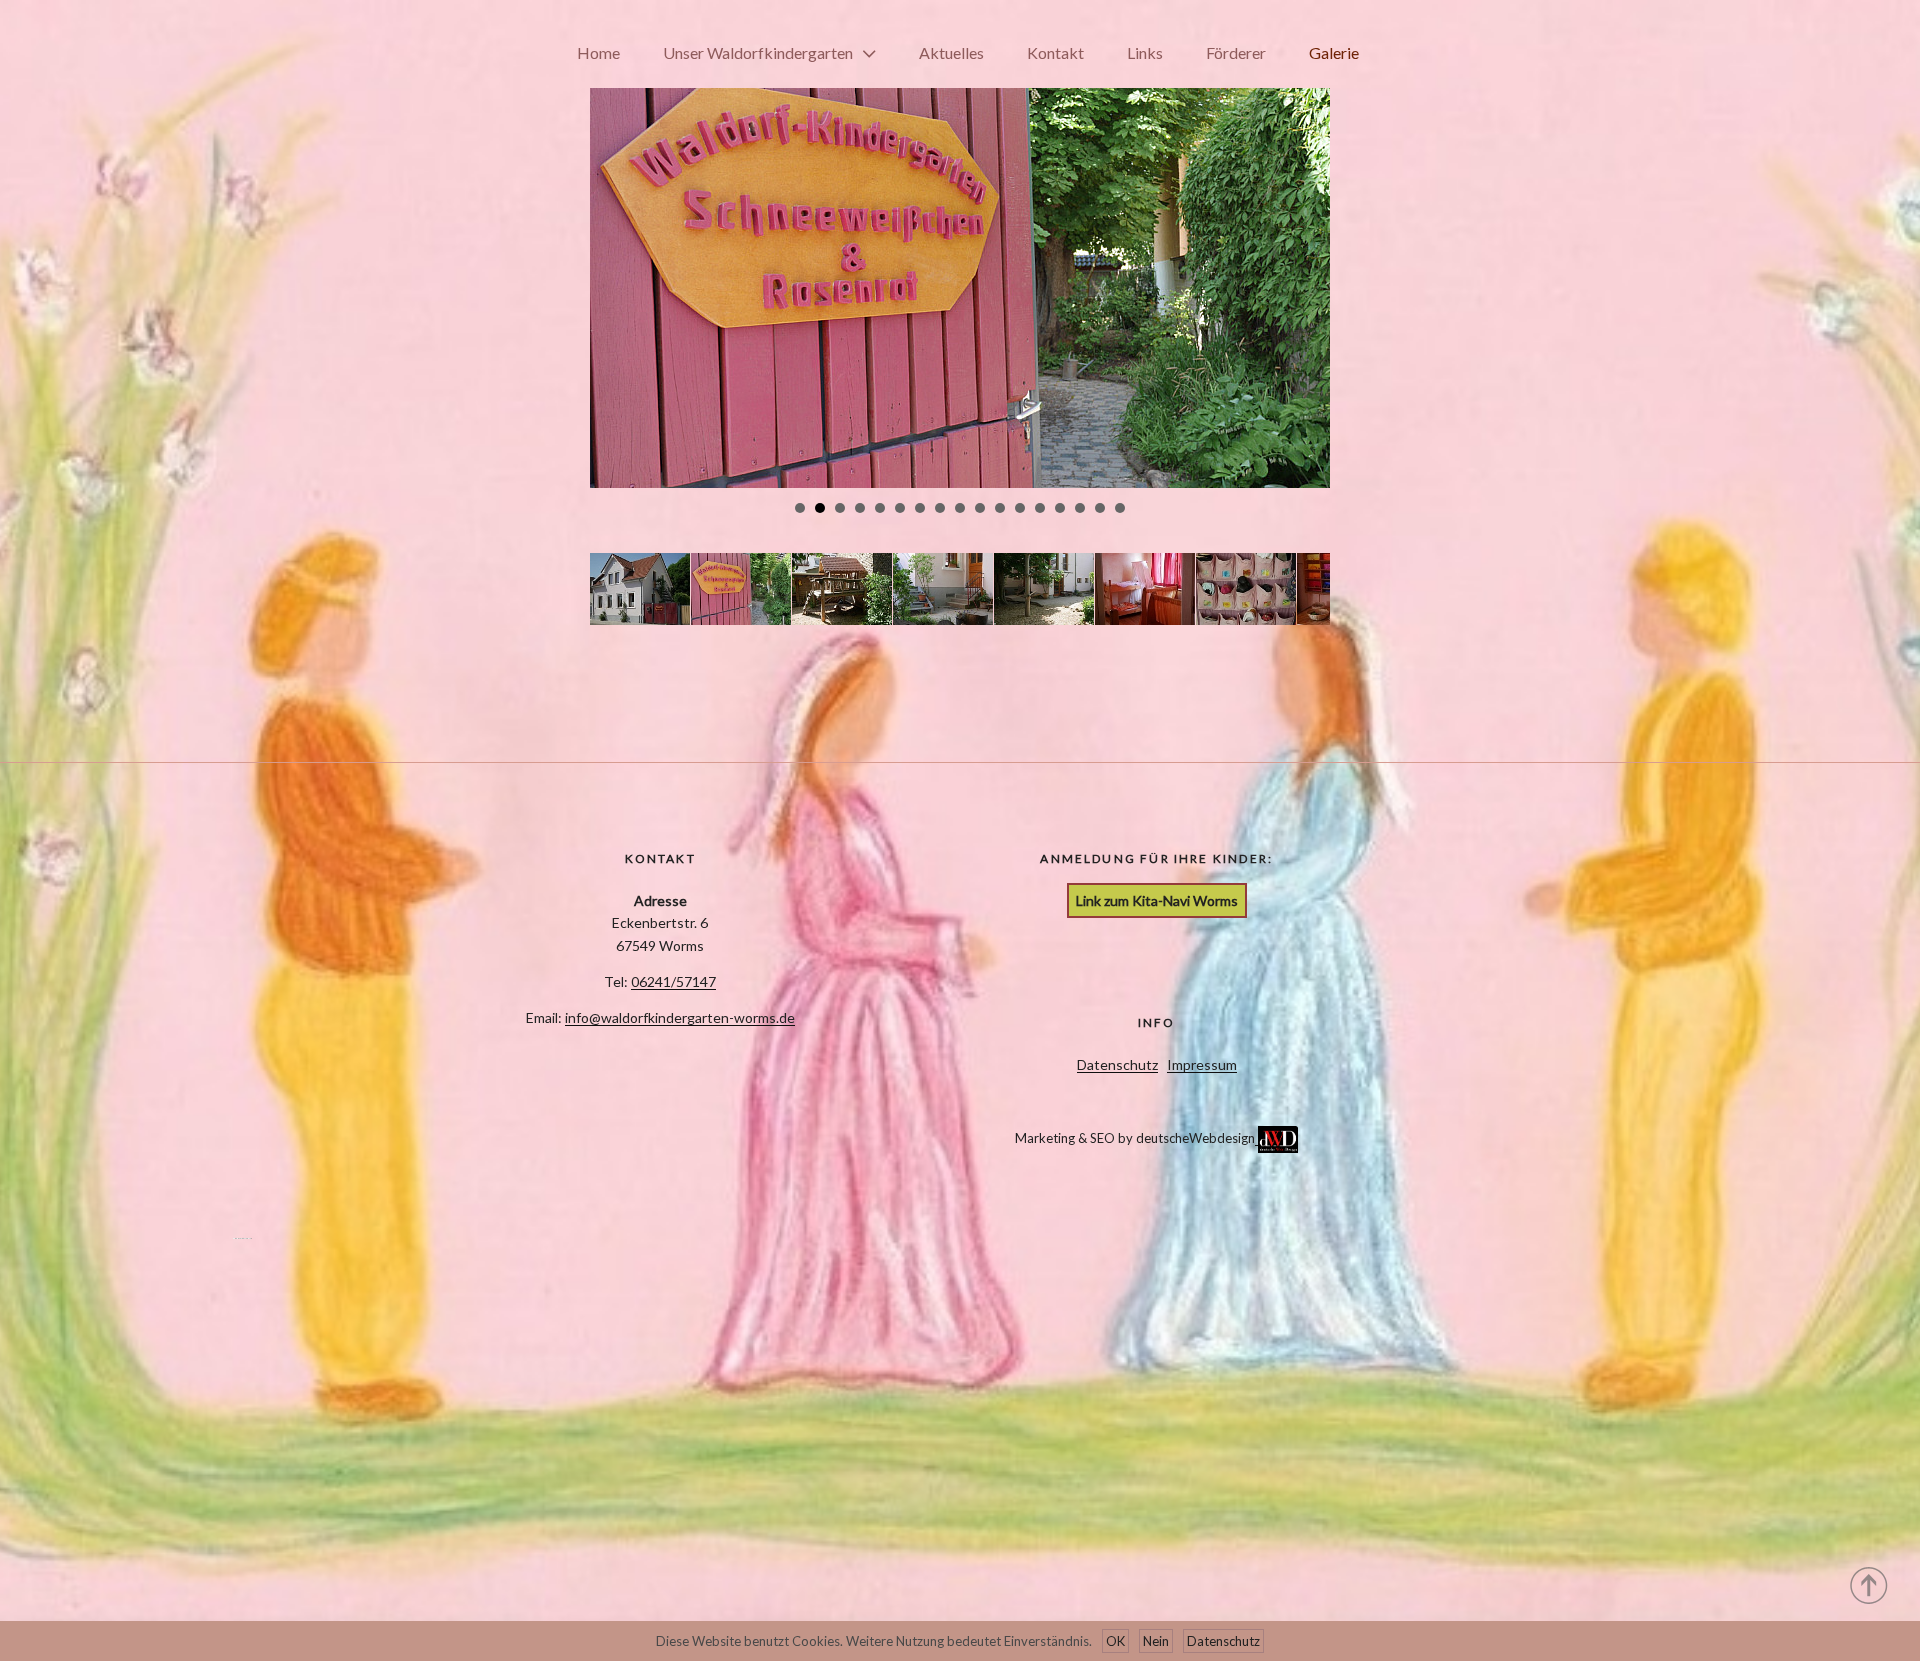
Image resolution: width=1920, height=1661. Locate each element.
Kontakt (1055, 52)
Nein (1156, 1641)
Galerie (1334, 52)
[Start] (1870, 1584)
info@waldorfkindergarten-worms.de (680, 1017)
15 (1080, 508)
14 (1060, 508)
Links (1145, 52)
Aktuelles (951, 52)
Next (1304, 248)
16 (1100, 508)
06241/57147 (673, 981)
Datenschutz (1117, 1064)
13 (1040, 508)
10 (980, 508)
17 (1120, 508)
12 (1020, 508)
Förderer (1236, 52)
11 (1000, 508)
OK (1115, 1641)
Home (598, 52)
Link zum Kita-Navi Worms (1157, 900)
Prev (616, 248)
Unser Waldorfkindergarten (758, 52)
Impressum (1202, 1064)
